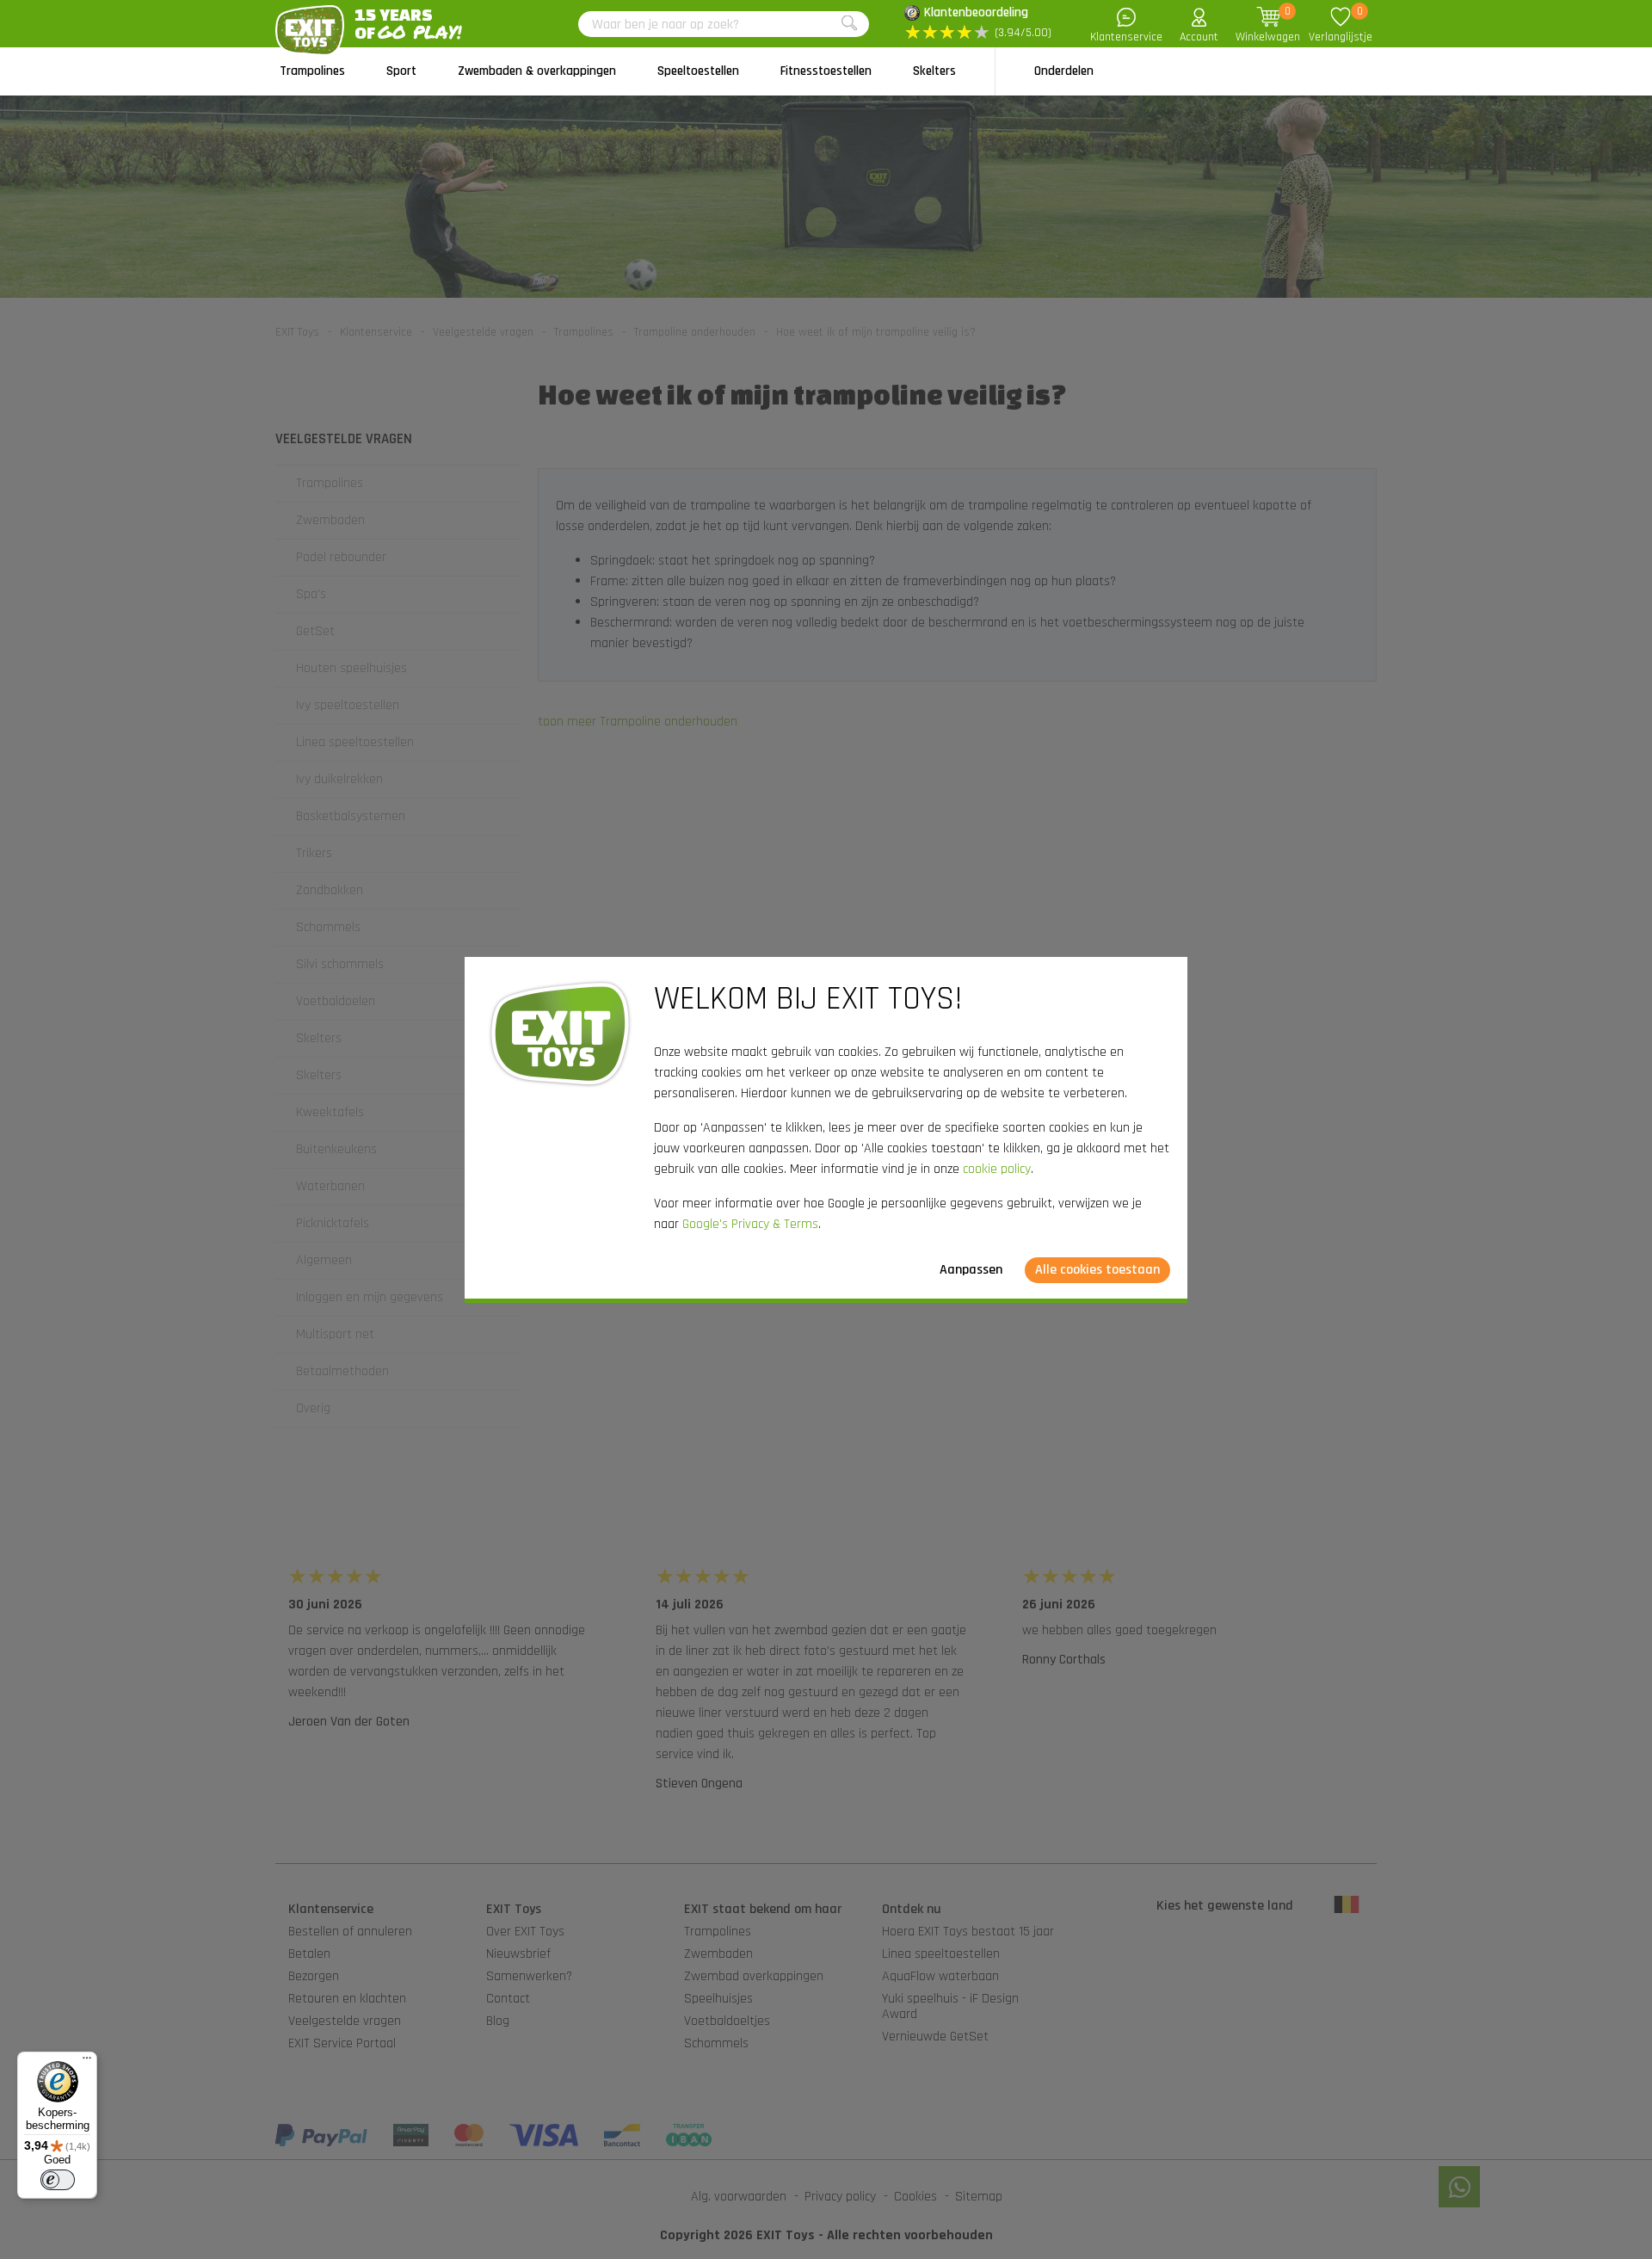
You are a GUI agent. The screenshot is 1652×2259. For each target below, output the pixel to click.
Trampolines (312, 71)
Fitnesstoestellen (826, 71)
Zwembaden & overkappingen (537, 71)
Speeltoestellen (698, 71)
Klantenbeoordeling (976, 12)
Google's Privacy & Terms (750, 1224)
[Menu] (87, 2062)
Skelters (934, 71)
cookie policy (997, 1169)
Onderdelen (1064, 71)
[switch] (58, 2180)
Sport (401, 71)
